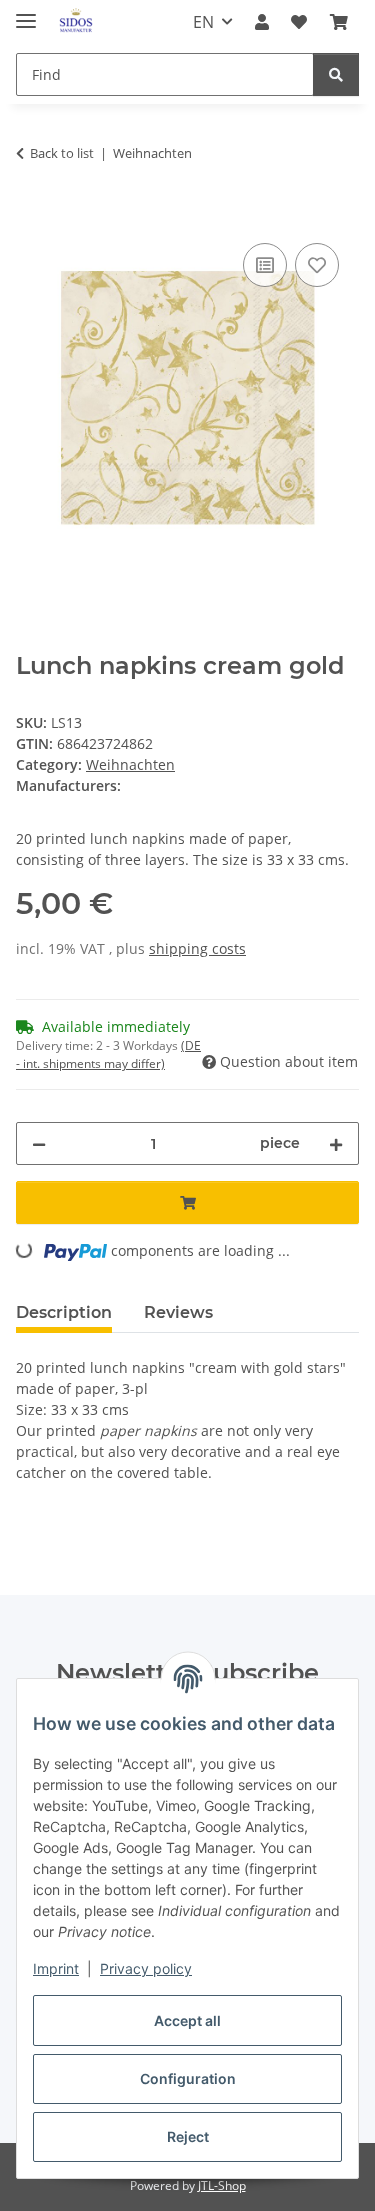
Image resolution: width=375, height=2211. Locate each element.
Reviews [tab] (178, 1312)
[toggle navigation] (26, 12)
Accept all (187, 2020)
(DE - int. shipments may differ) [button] (108, 1054)
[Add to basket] (32, 216)
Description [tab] (64, 1312)
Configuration (188, 2078)
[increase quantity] (336, 1143)
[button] (262, 22)
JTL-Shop (222, 2185)
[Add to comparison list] (265, 265)
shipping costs (197, 948)
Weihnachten (130, 764)
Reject (188, 2136)
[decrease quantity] (39, 1143)
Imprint (56, 1968)
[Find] (336, 74)
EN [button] (203, 22)
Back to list (62, 153)
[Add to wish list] (317, 265)
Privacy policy (146, 1968)
